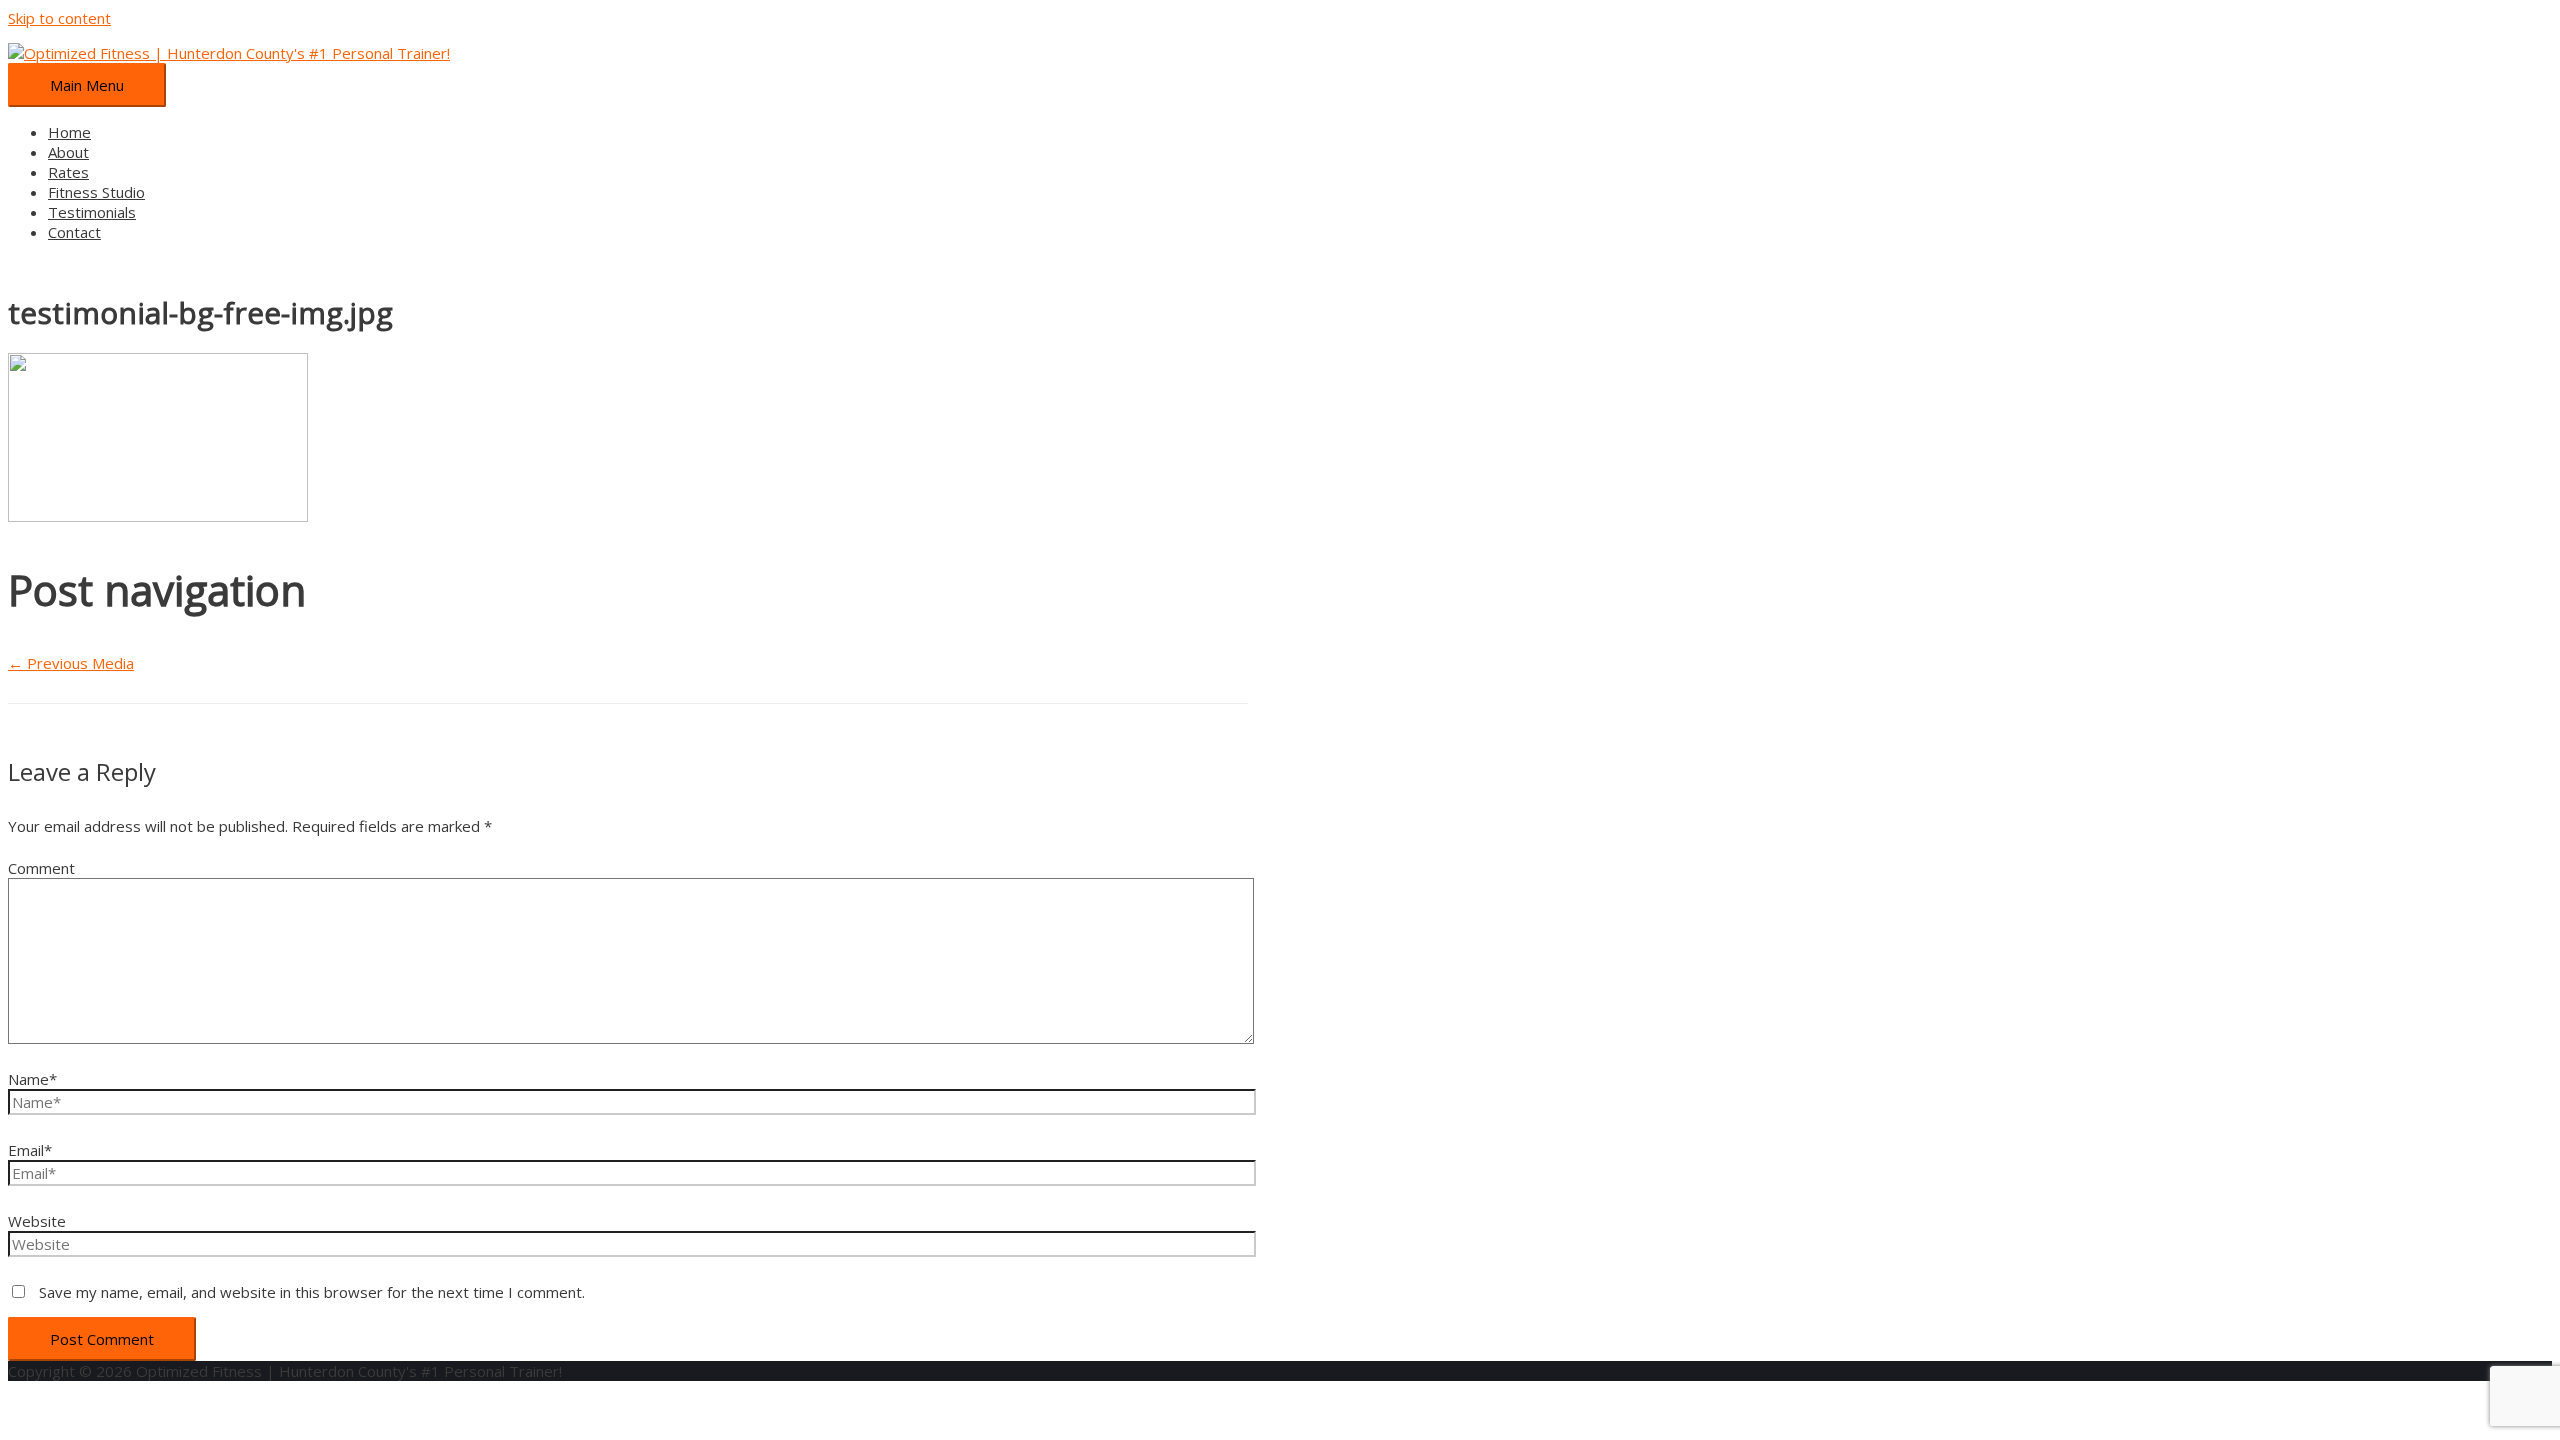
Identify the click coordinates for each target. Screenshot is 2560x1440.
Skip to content (59, 18)
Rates (68, 172)
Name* (32, 1079)
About (68, 152)
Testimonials (92, 212)
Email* (30, 1150)
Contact (74, 232)
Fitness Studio (96, 192)
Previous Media (71, 663)
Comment (41, 868)
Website (37, 1221)
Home (69, 132)
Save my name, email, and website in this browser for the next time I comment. (312, 1292)
